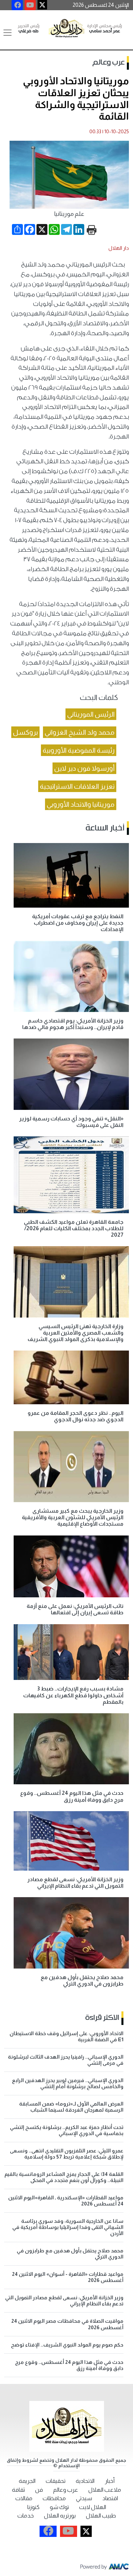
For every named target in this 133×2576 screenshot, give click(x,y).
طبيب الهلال (101, 2516)
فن (39, 2490)
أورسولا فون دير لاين (84, 768)
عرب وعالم (108, 63)
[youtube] (30, 5)
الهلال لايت (93, 2507)
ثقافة (18, 2490)
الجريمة (27, 2481)
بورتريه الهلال (60, 2516)
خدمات (26, 2516)
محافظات (54, 2498)
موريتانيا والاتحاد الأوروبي (81, 804)
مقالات (24, 2498)
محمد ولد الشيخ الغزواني (80, 732)
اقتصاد (110, 2498)
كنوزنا (33, 2507)
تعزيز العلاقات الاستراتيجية (77, 786)
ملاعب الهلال (105, 2490)
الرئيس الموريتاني (91, 714)
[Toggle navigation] (8, 33)
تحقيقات (56, 2481)
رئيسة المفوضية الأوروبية (79, 750)
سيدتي (84, 2498)
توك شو (59, 2507)
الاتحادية (85, 2481)
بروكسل (25, 732)
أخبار (110, 2481)
